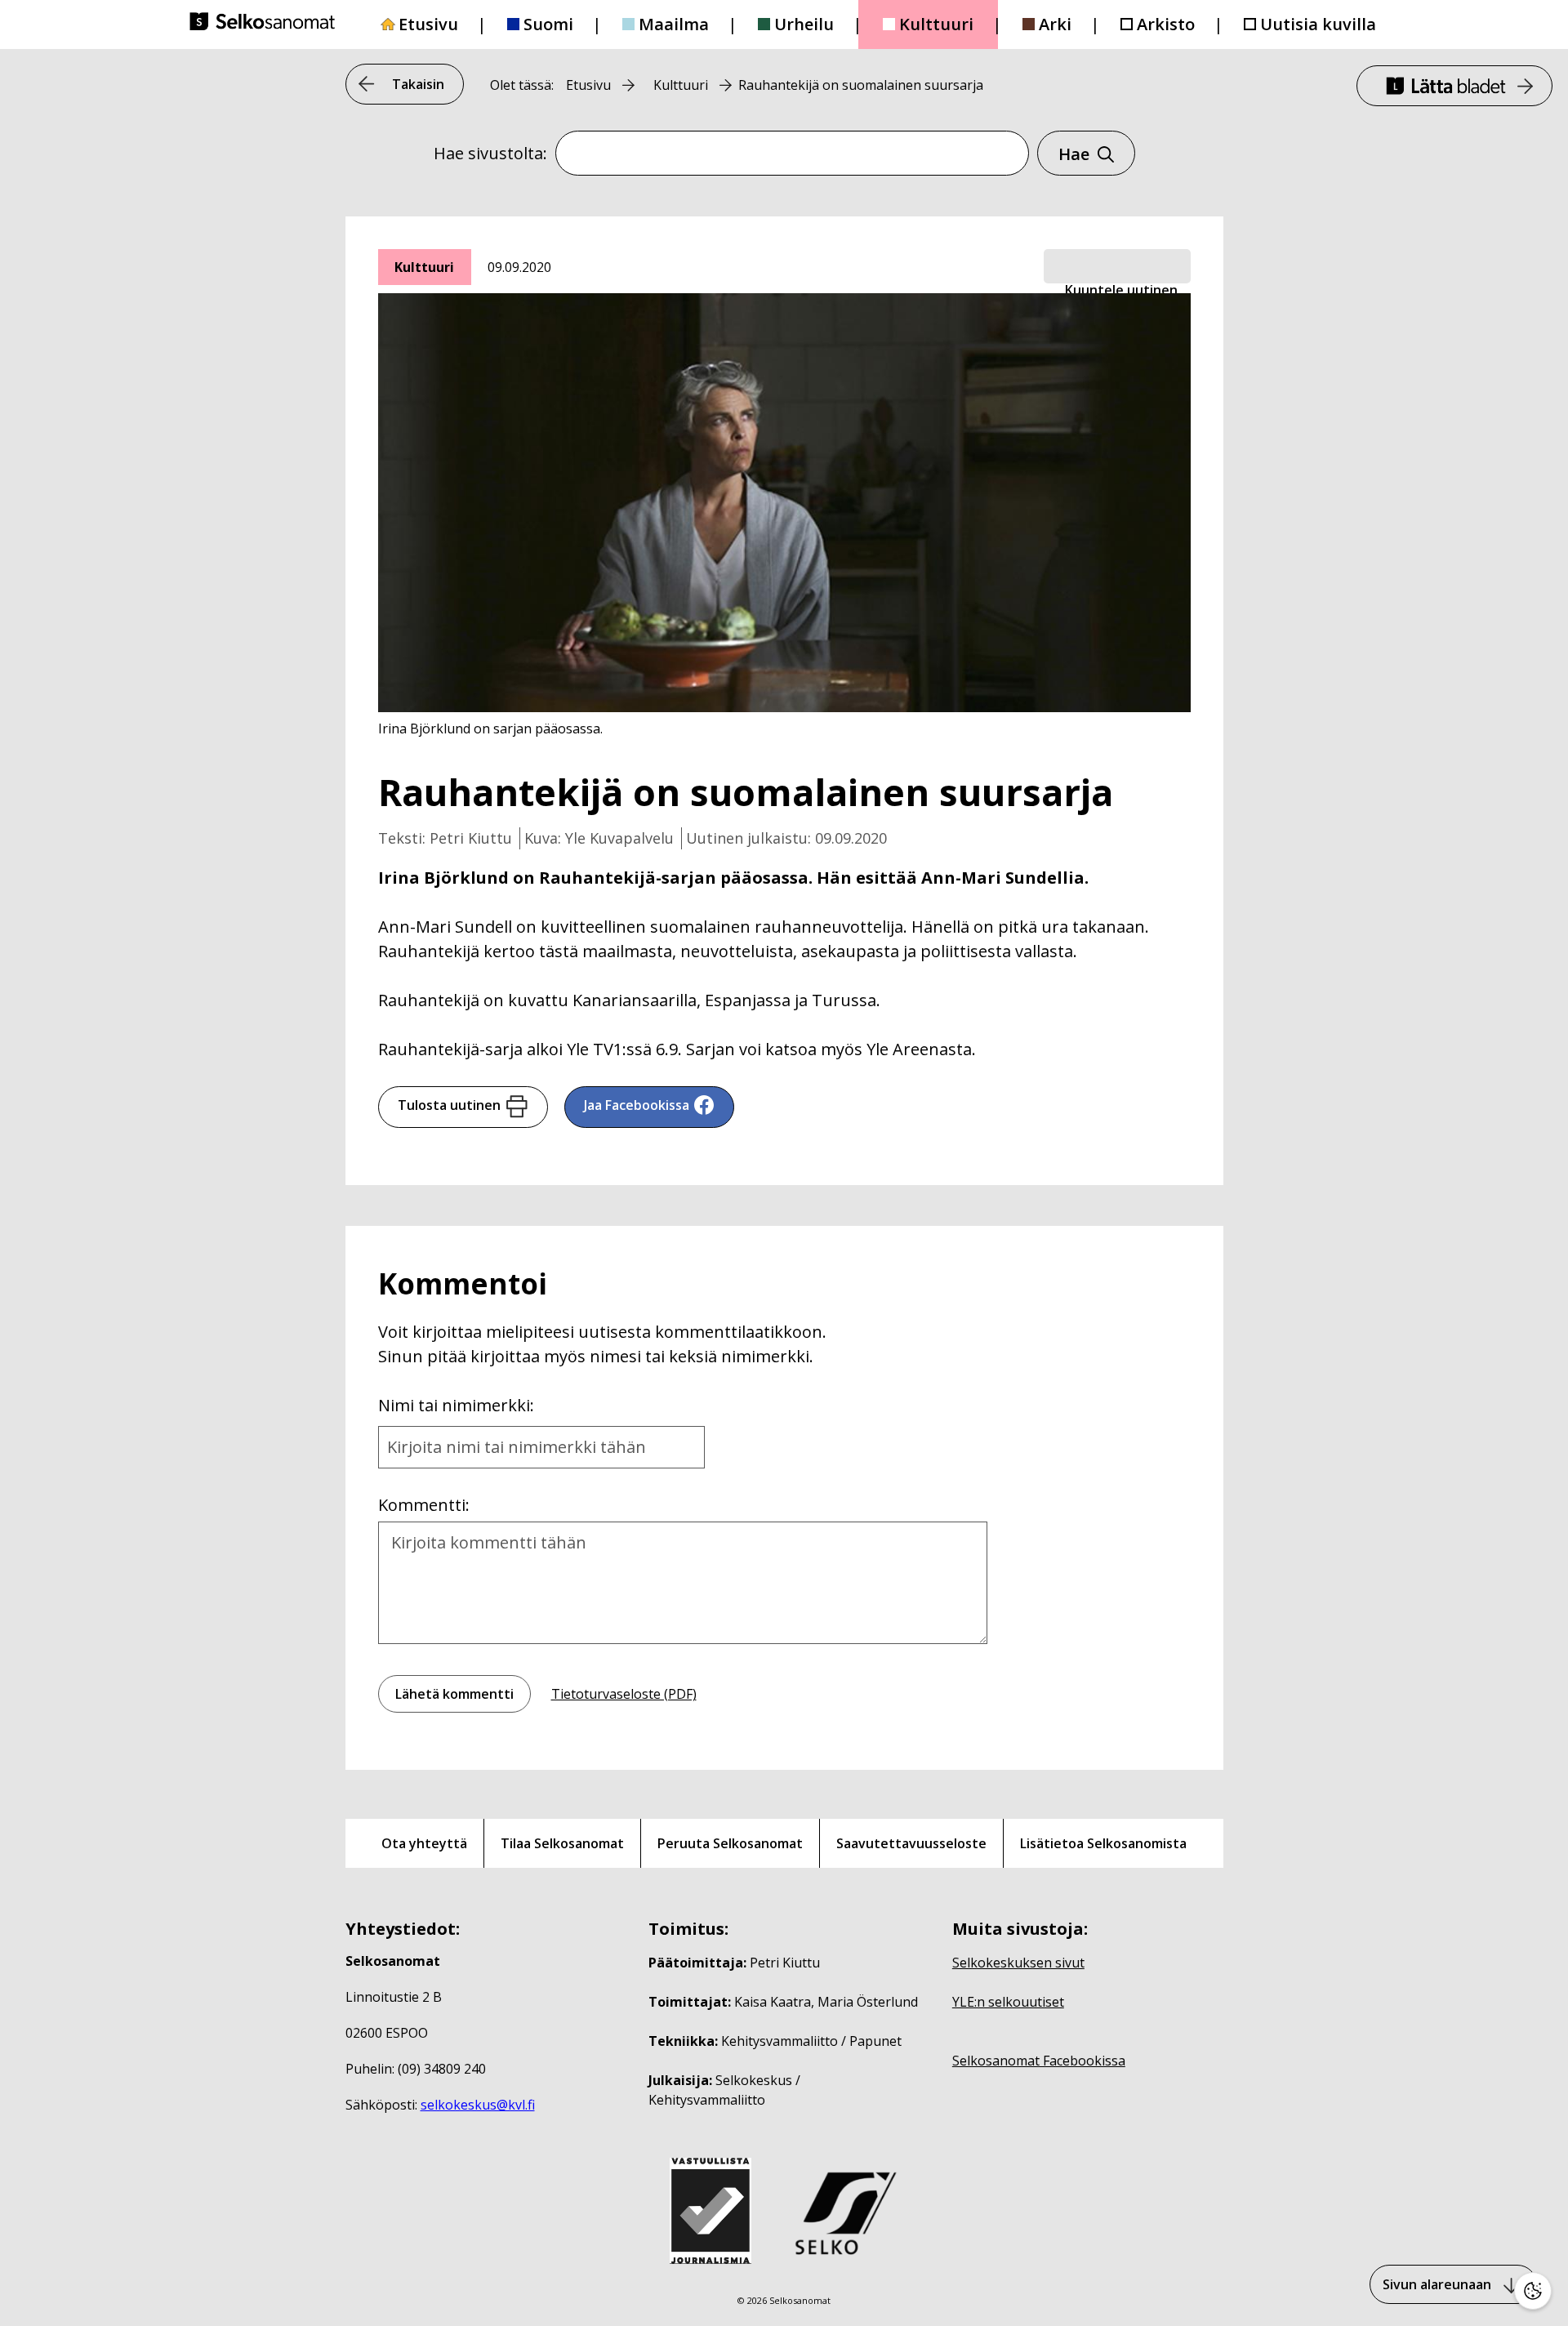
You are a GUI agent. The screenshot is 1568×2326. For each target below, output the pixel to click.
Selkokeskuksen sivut (1018, 1963)
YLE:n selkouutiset (1008, 2002)
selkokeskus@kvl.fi (478, 2105)
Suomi (548, 24)
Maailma (674, 24)
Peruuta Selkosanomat (730, 1843)
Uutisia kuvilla (1318, 24)
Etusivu (428, 24)
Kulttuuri (936, 24)
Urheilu (804, 24)
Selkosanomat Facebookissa (1039, 2061)
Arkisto (1166, 24)
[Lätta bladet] (1454, 86)
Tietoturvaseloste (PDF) (624, 1694)
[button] (1117, 267)
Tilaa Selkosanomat (562, 1843)
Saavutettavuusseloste (911, 1843)
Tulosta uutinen (449, 1105)
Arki (1055, 24)
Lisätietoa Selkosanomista (1103, 1843)
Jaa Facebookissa (637, 1105)
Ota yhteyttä (424, 1843)
